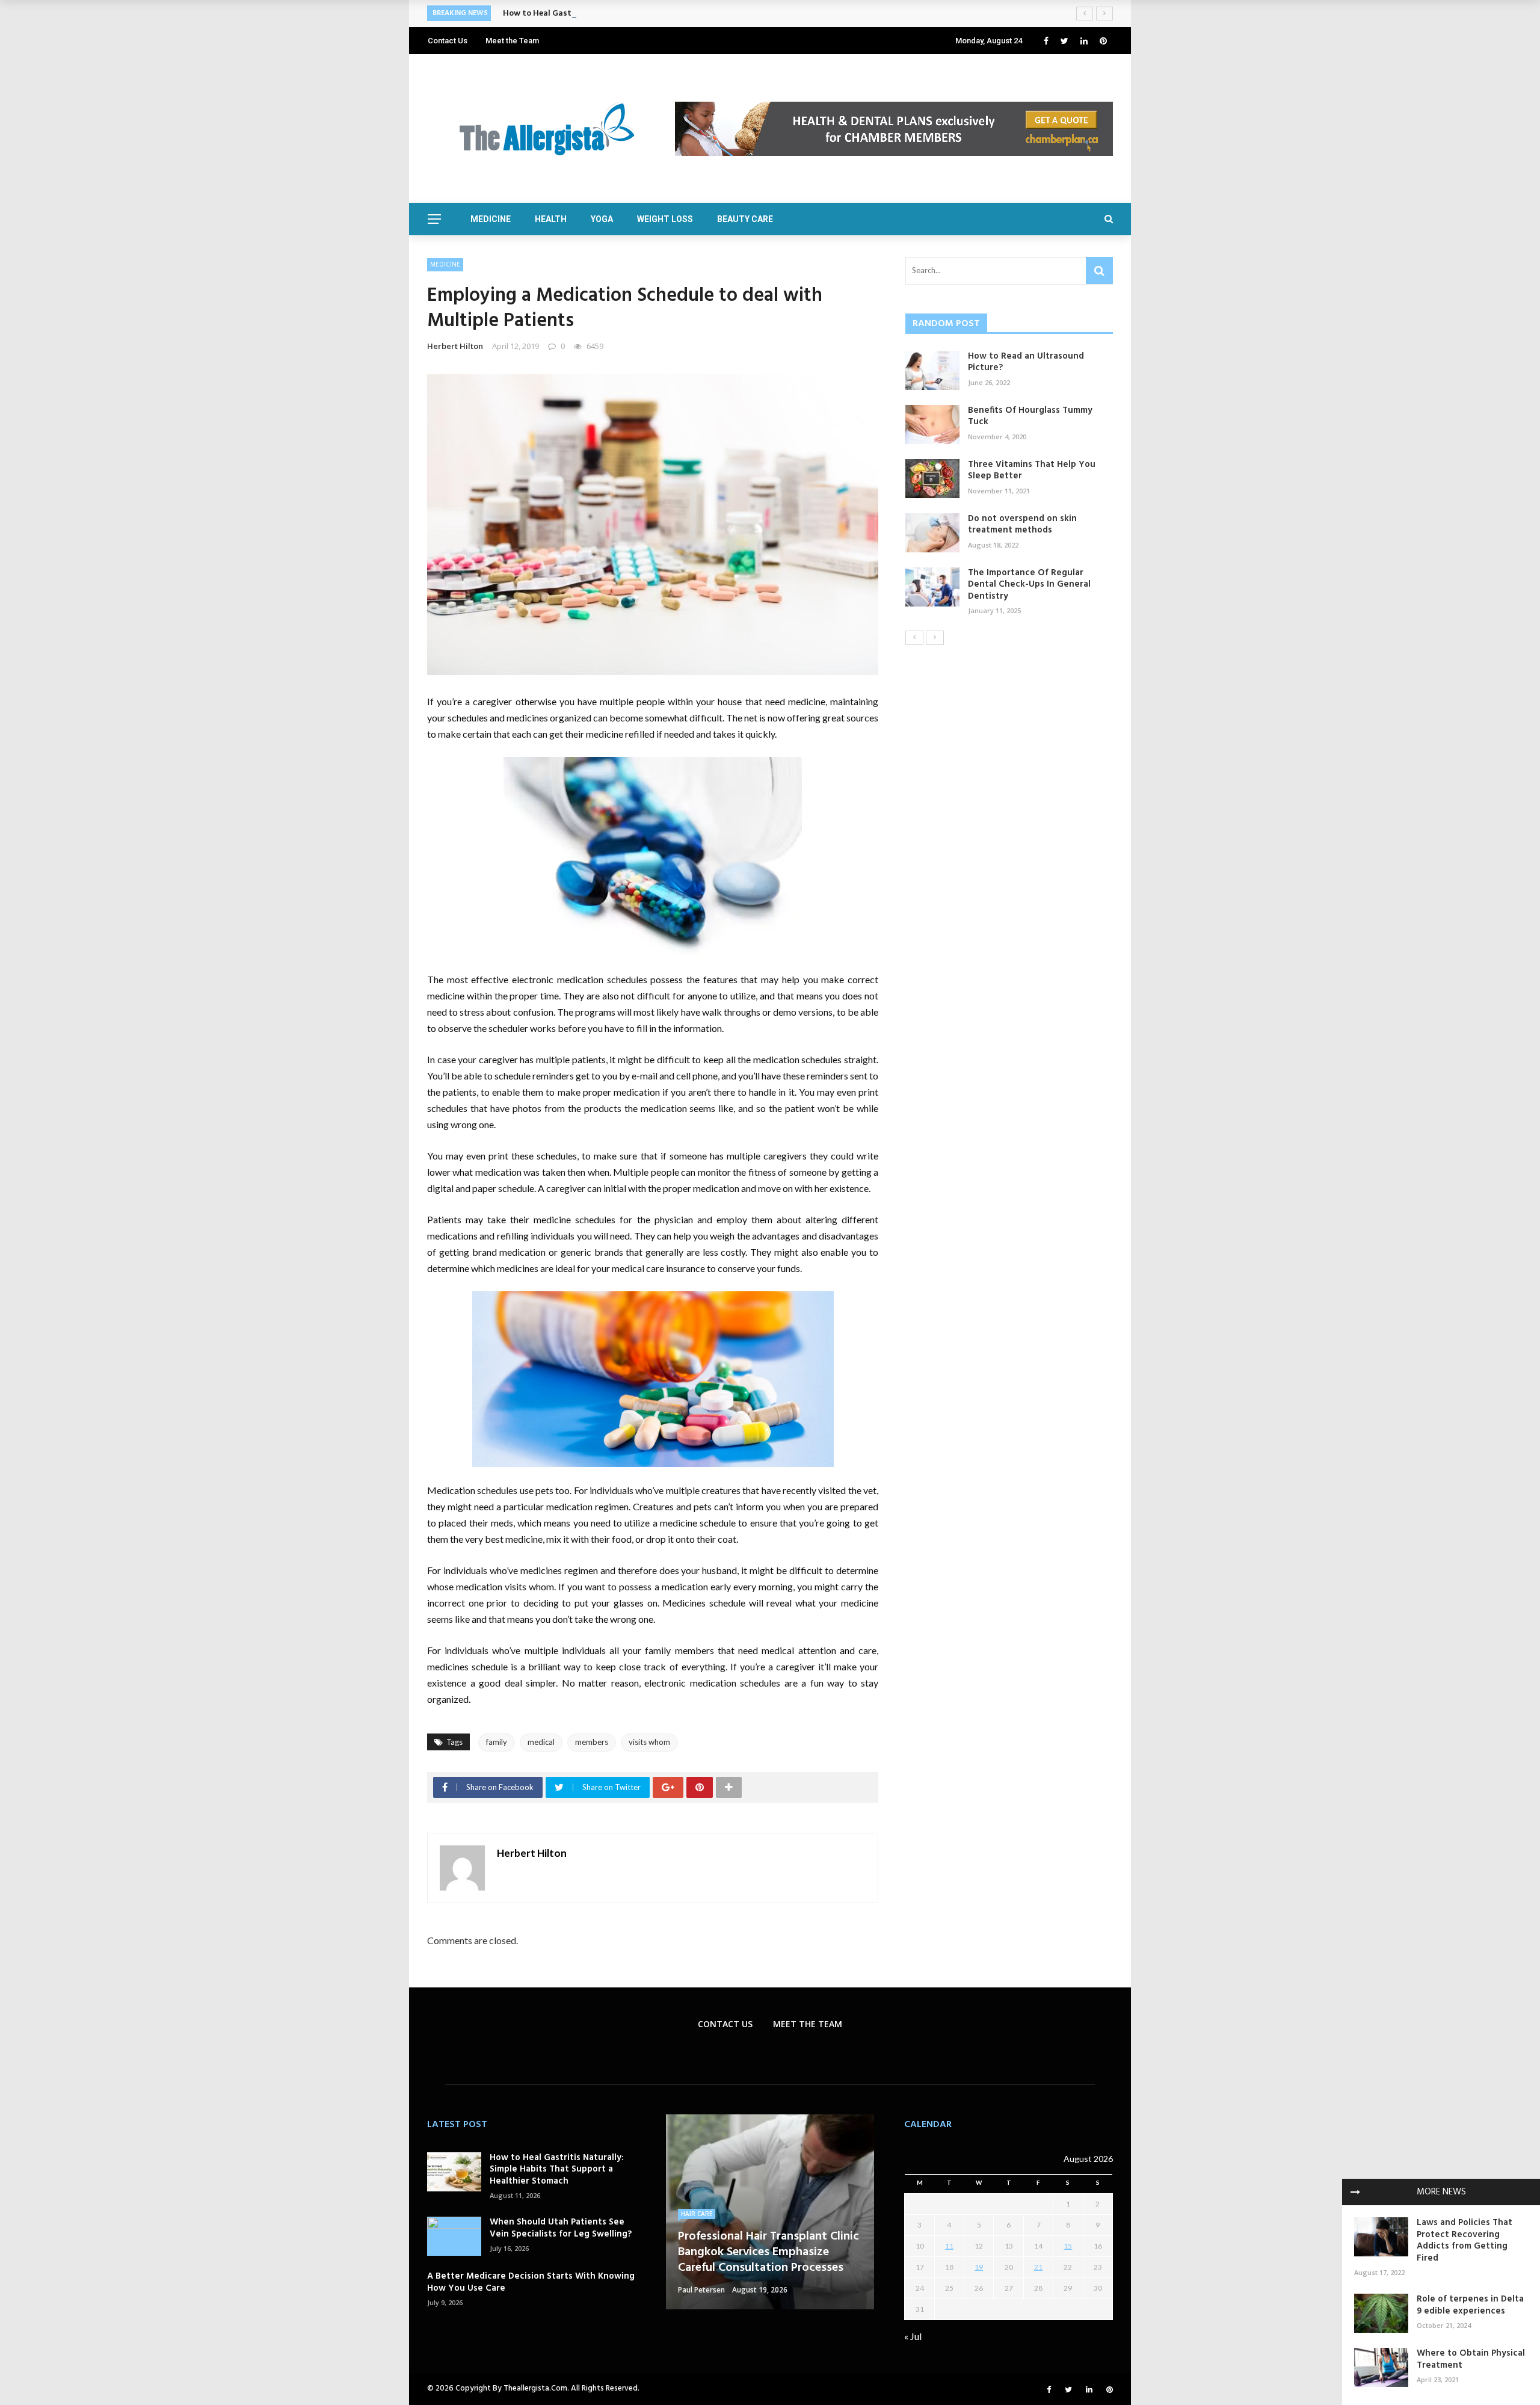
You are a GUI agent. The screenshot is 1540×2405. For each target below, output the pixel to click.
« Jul (913, 2336)
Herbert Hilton (455, 346)
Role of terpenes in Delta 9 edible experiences (1470, 2305)
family (497, 1742)
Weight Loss (665, 219)
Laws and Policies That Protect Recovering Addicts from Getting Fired (1465, 2240)
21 (1038, 2267)
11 (949, 2246)
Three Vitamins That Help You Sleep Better (1032, 471)
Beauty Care (745, 219)
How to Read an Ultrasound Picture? (1026, 362)
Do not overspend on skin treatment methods (1022, 525)
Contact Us (448, 41)
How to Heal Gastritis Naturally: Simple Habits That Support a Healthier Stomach (663, 14)
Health (551, 219)
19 (979, 2267)
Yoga (602, 219)
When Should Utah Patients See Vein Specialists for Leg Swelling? (561, 2228)
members (592, 1742)
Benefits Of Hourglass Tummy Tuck (1030, 416)
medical (541, 1742)
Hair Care (697, 2214)
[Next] (935, 638)
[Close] (1355, 2192)
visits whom (649, 1742)
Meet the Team (512, 41)
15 (1068, 2246)
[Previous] (914, 638)
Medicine (491, 219)
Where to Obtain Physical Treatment (1471, 2359)
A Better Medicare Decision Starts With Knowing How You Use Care (531, 2282)
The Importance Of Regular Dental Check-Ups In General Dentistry (1029, 585)
